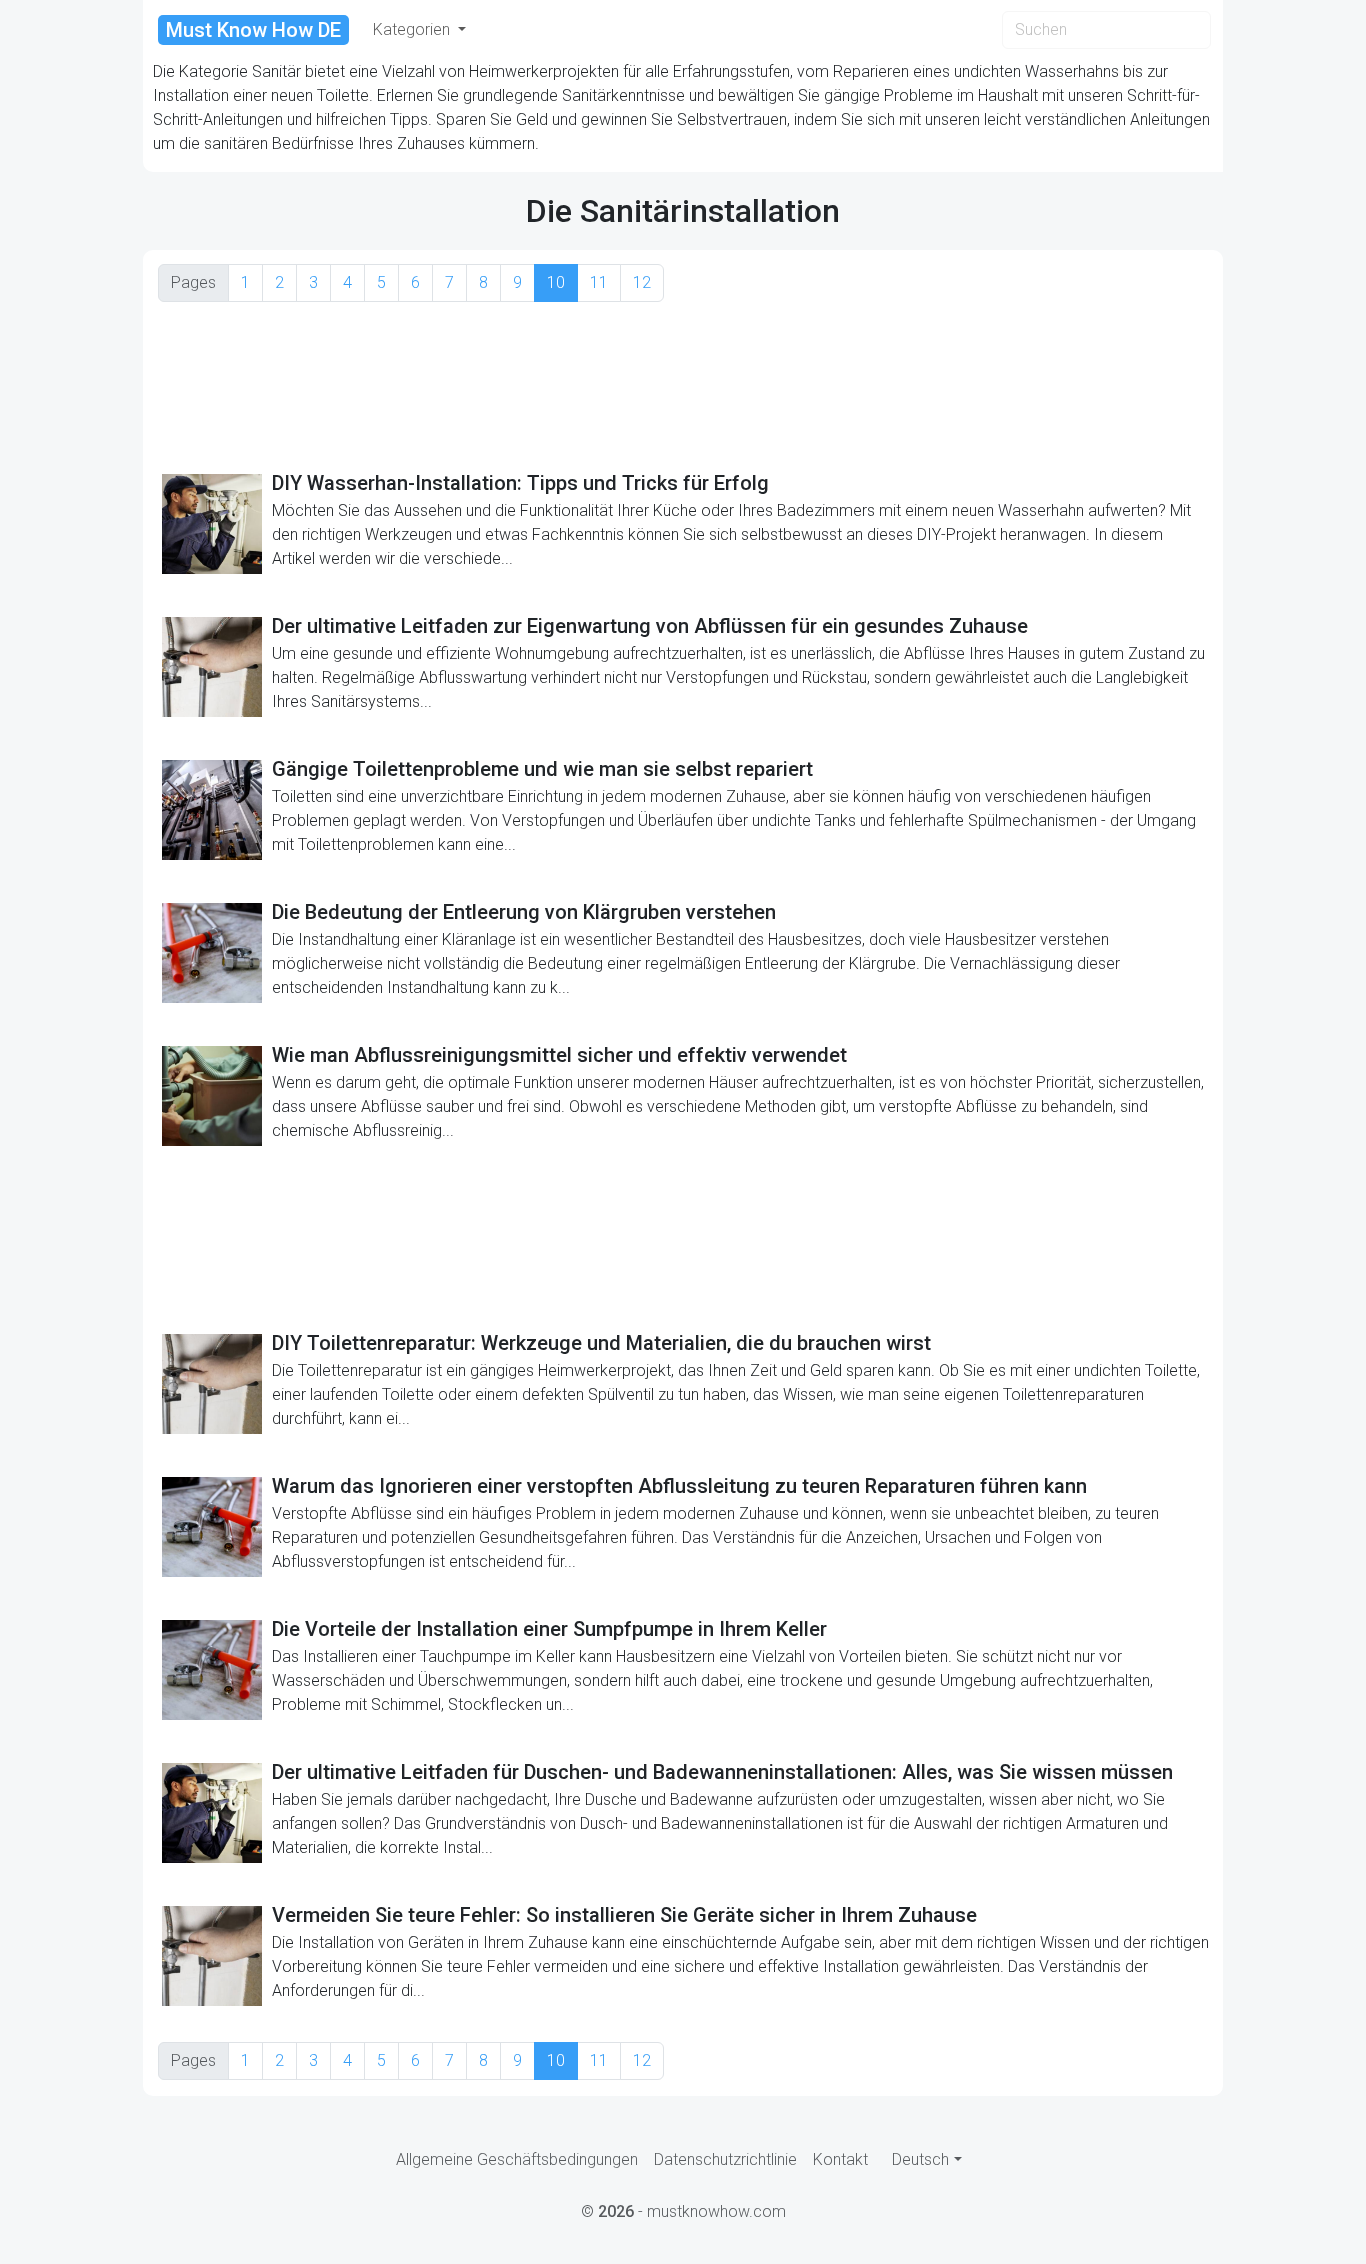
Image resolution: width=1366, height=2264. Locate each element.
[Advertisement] (683, 385)
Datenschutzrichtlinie (725, 2159)
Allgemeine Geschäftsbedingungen (517, 2159)
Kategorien (413, 29)
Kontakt (840, 2159)
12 (642, 282)
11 (599, 282)
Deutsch (920, 2159)
